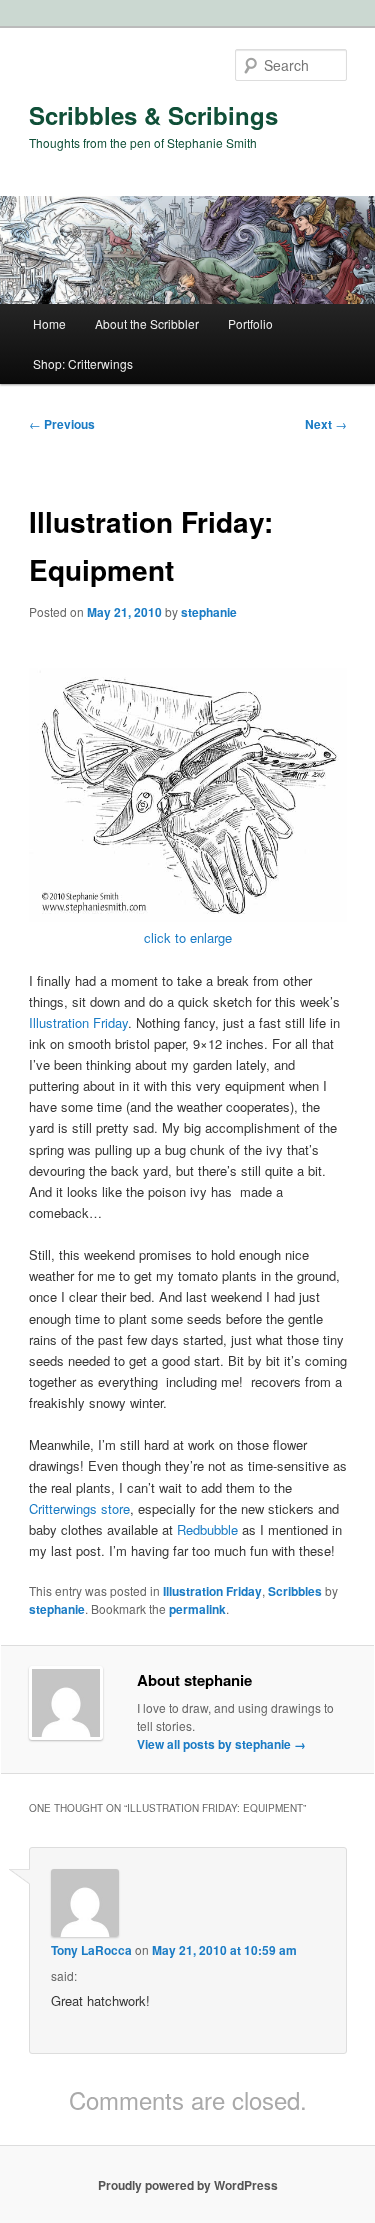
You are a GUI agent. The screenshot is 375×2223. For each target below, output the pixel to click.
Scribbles (295, 1591)
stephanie (209, 612)
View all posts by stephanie (221, 1744)
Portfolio (250, 323)
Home (49, 323)
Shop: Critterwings (83, 363)
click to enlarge (188, 937)
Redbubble (207, 1529)
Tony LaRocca (91, 1950)
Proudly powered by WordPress (188, 2185)
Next (326, 424)
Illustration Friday (78, 1022)
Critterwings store (79, 1508)
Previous (62, 424)
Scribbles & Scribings (153, 115)
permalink (197, 1609)
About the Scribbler (147, 323)
